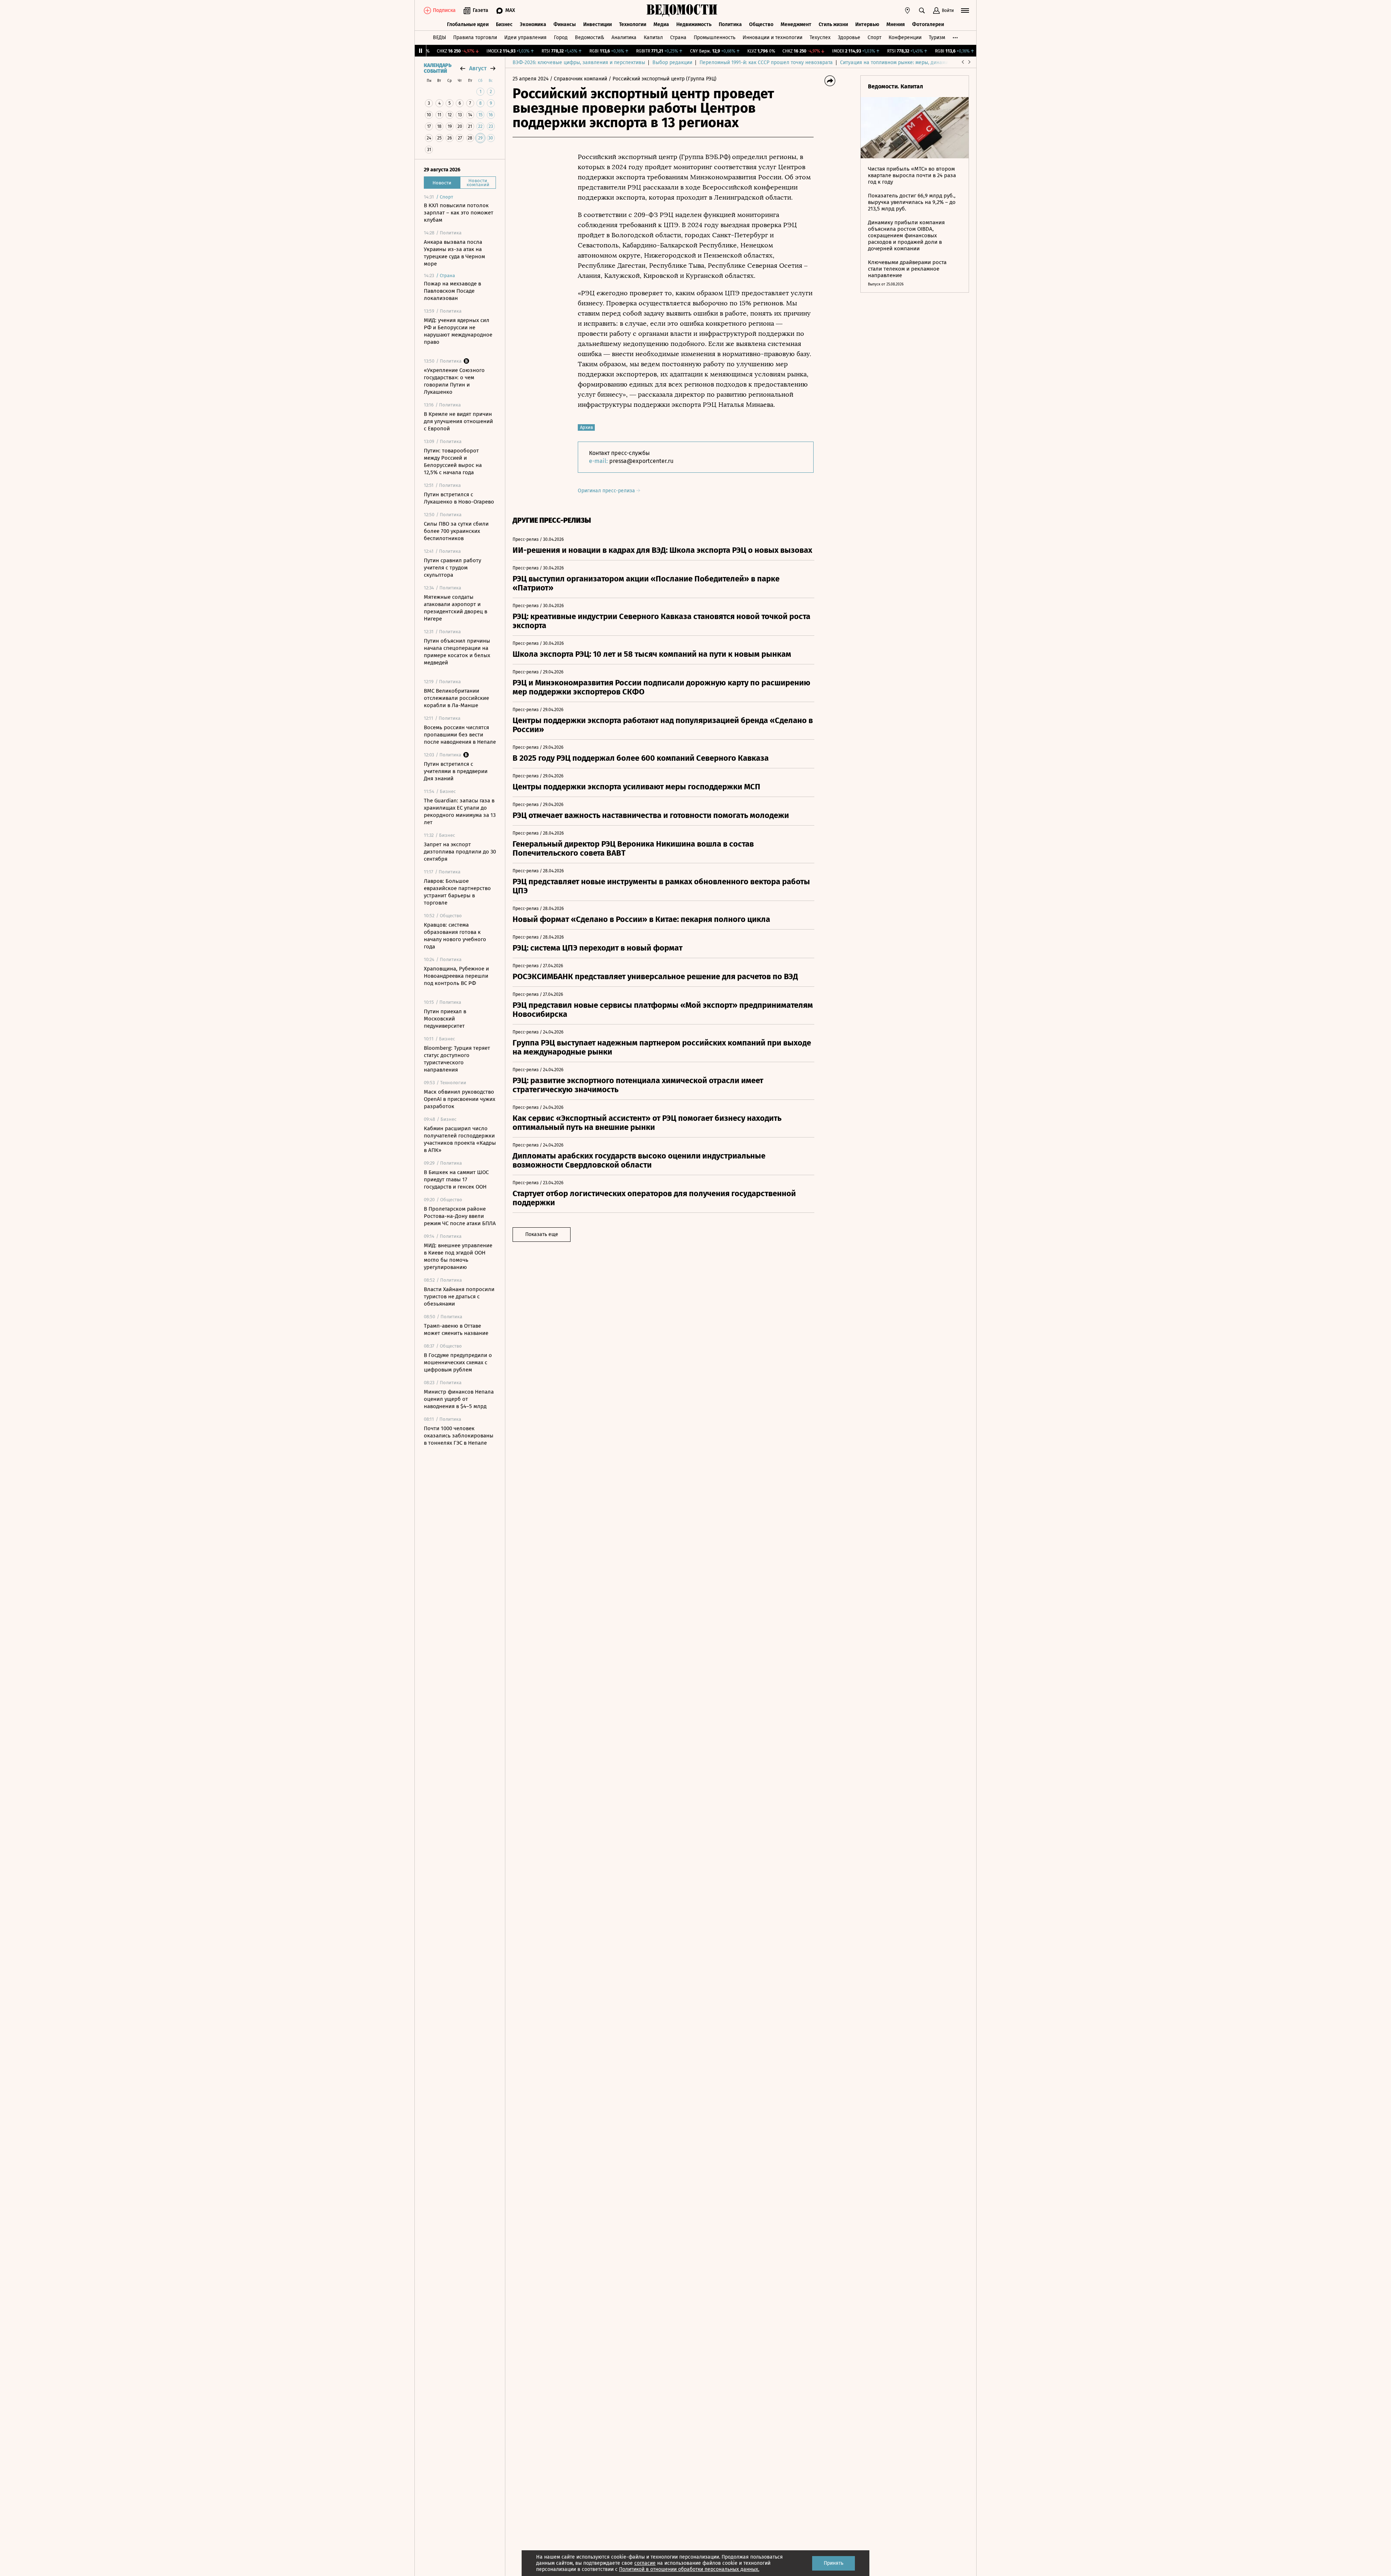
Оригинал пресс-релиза (607, 491)
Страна (678, 37)
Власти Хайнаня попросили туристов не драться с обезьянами (459, 1297)
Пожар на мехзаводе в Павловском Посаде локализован (452, 291)
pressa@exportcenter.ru (641, 461)
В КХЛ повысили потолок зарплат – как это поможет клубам (459, 213)
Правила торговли (475, 37)
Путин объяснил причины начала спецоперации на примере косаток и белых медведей (457, 652)
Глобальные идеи (468, 24)
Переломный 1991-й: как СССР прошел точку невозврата (766, 62)
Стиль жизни (833, 24)
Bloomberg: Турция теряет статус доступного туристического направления (457, 1059)
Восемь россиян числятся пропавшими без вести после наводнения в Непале (460, 735)
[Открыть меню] (965, 11)
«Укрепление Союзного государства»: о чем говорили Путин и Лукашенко (454, 381)
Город (561, 37)
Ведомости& (590, 37)
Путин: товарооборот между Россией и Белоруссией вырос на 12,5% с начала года (453, 462)
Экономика (533, 24)
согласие (645, 2563)
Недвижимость (694, 24)
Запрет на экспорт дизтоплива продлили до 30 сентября (460, 852)
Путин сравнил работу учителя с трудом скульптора (452, 568)
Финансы (565, 24)
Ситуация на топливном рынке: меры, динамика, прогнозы (910, 62)
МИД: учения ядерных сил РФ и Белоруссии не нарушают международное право (458, 331)
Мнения (896, 24)
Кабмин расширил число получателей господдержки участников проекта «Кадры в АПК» (460, 1139)
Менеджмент (796, 24)
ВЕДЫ (439, 37)
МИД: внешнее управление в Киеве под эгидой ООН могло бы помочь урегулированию (458, 1256)
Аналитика (624, 37)
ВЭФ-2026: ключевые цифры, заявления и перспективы (579, 62)
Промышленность (715, 37)
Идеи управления (525, 37)
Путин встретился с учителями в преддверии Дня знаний (456, 771)
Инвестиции (598, 24)
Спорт (874, 37)
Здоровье (849, 37)
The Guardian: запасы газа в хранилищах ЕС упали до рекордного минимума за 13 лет (460, 811)
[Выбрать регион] (907, 11)
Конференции (905, 37)
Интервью (867, 24)
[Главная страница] (682, 11)
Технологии (633, 24)
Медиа (661, 24)
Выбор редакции (672, 62)
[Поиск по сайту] (922, 11)
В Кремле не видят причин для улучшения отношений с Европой (458, 421)
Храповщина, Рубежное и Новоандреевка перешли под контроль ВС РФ (456, 976)
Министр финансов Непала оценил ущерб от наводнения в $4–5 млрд (459, 1399)
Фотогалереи (928, 24)
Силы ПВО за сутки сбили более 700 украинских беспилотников (456, 531)
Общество (761, 24)
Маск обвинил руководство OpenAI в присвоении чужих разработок (460, 1099)
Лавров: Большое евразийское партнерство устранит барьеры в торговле (457, 892)
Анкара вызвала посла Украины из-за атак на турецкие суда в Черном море (454, 253)
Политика (730, 24)
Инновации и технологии (772, 37)
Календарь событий (438, 68)
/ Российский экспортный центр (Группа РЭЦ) (663, 79)
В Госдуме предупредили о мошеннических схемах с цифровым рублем (458, 1362)
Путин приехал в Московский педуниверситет (445, 1019)
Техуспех (820, 37)
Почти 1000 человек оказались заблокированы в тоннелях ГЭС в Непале (459, 1436)
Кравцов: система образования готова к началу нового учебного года (455, 936)
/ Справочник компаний (578, 79)
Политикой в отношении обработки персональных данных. (689, 2569)
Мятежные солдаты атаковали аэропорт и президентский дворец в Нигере (456, 608)
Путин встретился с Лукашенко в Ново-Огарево (459, 498)
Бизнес (504, 24)
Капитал (653, 37)
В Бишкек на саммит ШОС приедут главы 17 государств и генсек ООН (456, 1180)
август (478, 68)
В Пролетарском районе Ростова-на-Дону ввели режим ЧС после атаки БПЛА (460, 1216)
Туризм (937, 37)
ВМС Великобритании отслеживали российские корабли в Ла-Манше (456, 698)
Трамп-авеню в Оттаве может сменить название (456, 1329)
